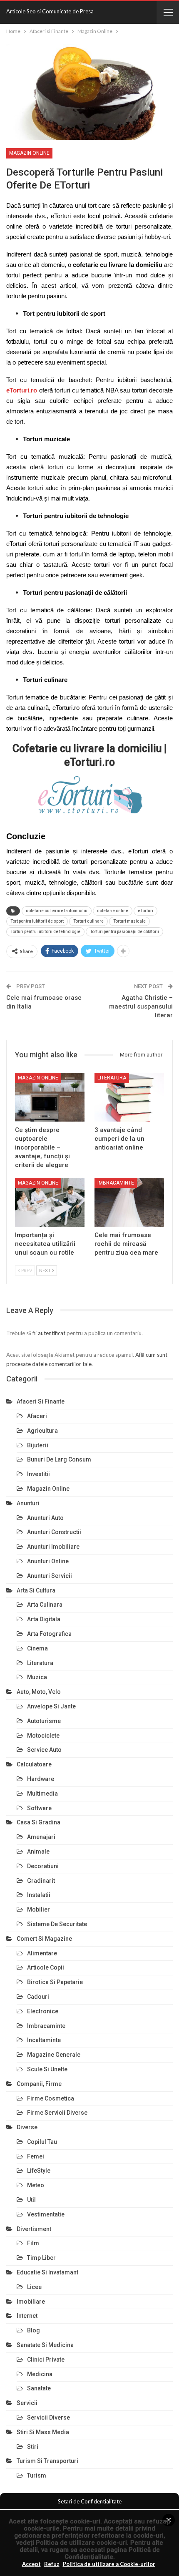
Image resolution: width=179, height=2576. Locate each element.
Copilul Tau (42, 2142)
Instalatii (39, 1895)
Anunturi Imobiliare (53, 1547)
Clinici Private (46, 2360)
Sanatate (39, 2388)
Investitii (39, 1474)
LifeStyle (39, 2171)
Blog (34, 2330)
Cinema (37, 1648)
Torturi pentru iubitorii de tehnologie (45, 932)
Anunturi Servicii (50, 1576)
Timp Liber (41, 2258)
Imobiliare (31, 2302)
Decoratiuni (43, 1866)
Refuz (52, 2564)
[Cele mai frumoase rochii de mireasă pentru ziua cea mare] (129, 1202)
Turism (37, 2475)
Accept (31, 2564)
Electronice (43, 2011)
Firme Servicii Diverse (57, 2113)
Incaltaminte (44, 2040)
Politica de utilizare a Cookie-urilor (109, 2564)
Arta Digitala (44, 1619)
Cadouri (38, 1997)
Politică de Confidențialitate (112, 2553)
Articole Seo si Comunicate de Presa (50, 11)
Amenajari (41, 1837)
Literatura (112, 1078)
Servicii (27, 2403)
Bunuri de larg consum (59, 1459)
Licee (34, 2287)
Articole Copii (46, 1967)
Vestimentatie (46, 2214)
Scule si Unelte (47, 2069)
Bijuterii (38, 1445)
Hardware (41, 1779)
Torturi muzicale (129, 921)
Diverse (27, 2127)
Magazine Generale (54, 2055)
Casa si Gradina (39, 1822)
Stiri (33, 2447)
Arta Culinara (45, 1605)
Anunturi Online (48, 1561)
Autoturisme (44, 1721)
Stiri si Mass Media (43, 2432)
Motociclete (43, 1736)
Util (31, 2200)
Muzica (37, 1677)
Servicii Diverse (48, 2418)
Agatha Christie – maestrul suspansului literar (141, 1006)
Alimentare (42, 1953)
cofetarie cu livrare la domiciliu (57, 911)
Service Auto (44, 1750)
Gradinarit (41, 1881)
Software (39, 1808)
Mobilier (39, 1909)
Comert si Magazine (44, 1939)
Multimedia (42, 1794)
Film (33, 2243)
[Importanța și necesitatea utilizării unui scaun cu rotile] (50, 1202)
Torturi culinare (88, 921)
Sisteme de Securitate (57, 1924)
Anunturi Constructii (54, 1532)
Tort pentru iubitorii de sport (37, 921)
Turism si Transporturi (47, 2461)
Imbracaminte (116, 1183)
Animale (38, 1851)
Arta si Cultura (36, 1590)
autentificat (52, 1333)
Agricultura (42, 1431)
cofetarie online (113, 911)
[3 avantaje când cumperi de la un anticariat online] (129, 1097)
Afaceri (37, 1416)
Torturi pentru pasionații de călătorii (124, 932)
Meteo (36, 2185)
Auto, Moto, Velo (39, 1692)
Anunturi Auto (45, 1518)
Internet (27, 2316)
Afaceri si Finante (41, 1401)
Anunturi (28, 1503)
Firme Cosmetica (51, 2098)
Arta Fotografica (49, 1634)
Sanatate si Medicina (45, 2345)
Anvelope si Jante (51, 1706)
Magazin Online (29, 153)
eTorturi (145, 911)
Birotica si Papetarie (55, 1982)
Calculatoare (34, 1764)
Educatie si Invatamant (47, 2272)
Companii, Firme (39, 2084)
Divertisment (34, 2229)
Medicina (40, 2374)
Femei (36, 2156)
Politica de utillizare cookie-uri (81, 2543)
